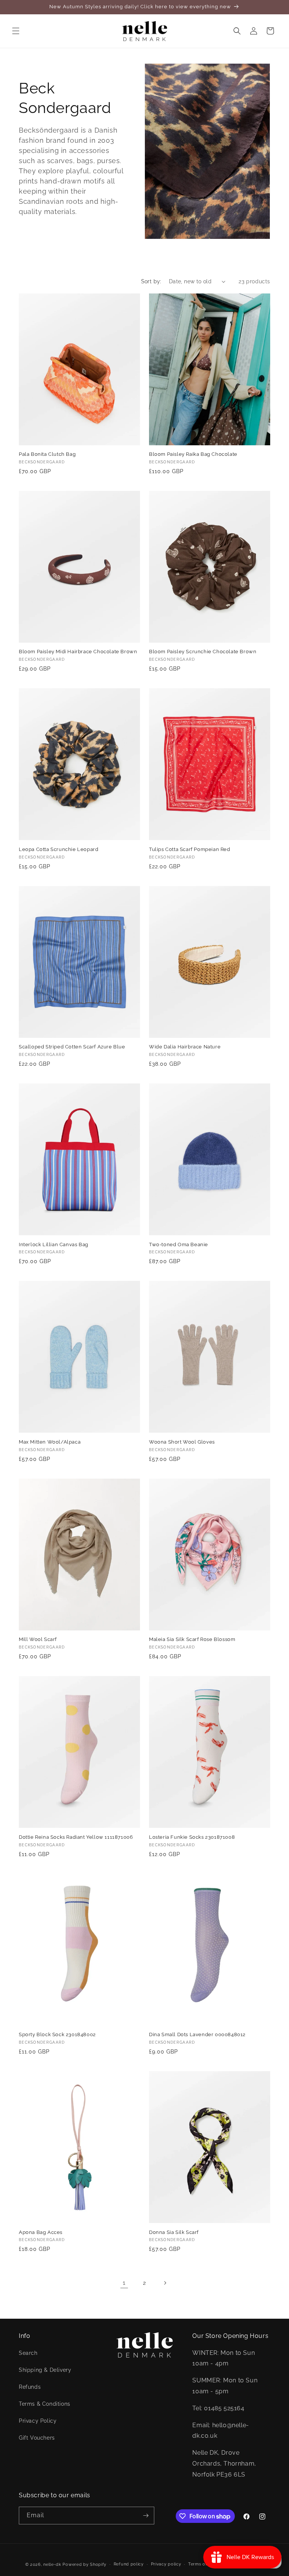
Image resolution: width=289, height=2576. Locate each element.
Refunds (30, 2387)
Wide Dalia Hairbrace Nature (185, 1047)
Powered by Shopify (84, 2565)
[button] (16, 31)
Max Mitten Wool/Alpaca (50, 1442)
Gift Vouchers (37, 2438)
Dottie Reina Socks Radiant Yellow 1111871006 (76, 1837)
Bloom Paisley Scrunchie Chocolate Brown (203, 652)
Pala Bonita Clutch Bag (47, 454)
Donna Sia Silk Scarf (174, 2232)
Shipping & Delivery (45, 2370)
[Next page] (165, 2283)
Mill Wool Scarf (38, 1639)
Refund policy (129, 2564)
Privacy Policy (38, 2421)
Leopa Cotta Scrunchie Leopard (59, 849)
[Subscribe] (146, 2516)
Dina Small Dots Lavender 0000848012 (197, 2034)
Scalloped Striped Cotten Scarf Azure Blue (72, 1047)
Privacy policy (166, 2564)
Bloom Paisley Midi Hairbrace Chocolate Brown (78, 652)
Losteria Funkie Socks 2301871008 (192, 1837)
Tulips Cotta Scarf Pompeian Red (190, 849)
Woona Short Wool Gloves (182, 1442)
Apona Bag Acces (41, 2232)
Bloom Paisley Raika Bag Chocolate (193, 454)
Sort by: (151, 281)
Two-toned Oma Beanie (179, 1244)
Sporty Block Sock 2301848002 (57, 2034)
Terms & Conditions (45, 2404)
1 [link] (124, 2283)
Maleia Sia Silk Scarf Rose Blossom (192, 1639)
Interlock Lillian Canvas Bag (54, 1244)
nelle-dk (52, 2565)
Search (28, 2353)
